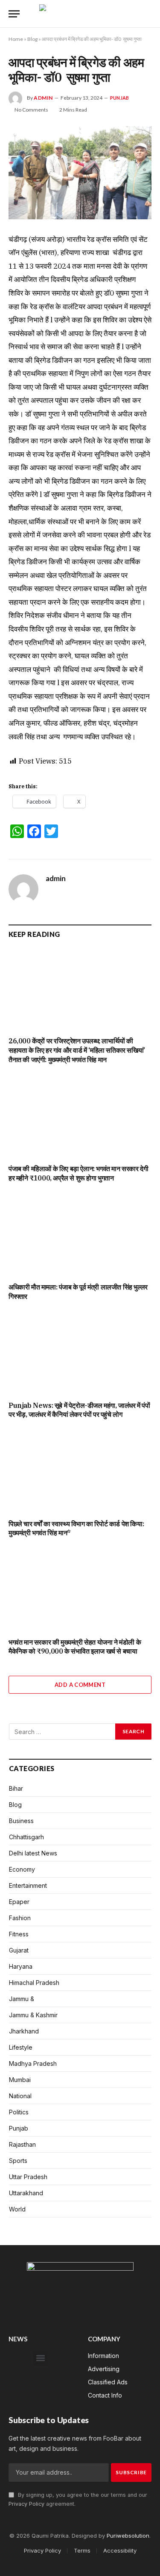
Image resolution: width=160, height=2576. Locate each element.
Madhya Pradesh (33, 2063)
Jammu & (22, 1999)
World (17, 2209)
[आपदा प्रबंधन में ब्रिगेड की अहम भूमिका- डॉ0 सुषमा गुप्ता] (80, 173)
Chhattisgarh (26, 1837)
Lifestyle (21, 2047)
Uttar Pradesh (28, 2177)
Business (21, 1821)
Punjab (119, 98)
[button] (40, 2358)
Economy (22, 1869)
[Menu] (14, 14)
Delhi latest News (33, 1853)
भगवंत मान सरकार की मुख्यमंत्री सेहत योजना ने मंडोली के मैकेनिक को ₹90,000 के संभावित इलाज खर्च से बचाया (75, 1647)
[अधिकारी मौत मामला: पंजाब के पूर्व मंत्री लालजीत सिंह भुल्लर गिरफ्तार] (80, 1235)
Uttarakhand (26, 2193)
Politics (19, 2112)
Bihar (16, 1788)
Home (16, 39)
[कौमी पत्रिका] (80, 14)
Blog (32, 39)
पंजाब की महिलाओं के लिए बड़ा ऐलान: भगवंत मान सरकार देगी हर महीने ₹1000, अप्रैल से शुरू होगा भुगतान (78, 1173)
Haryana (21, 1966)
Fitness (19, 1934)
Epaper (19, 1902)
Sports (18, 2161)
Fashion (20, 1918)
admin (43, 98)
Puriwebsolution (128, 2536)
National (20, 2096)
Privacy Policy (26, 2504)
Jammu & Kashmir (33, 2015)
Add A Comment (80, 1685)
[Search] (148, 14)
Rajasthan (22, 2144)
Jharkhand (24, 2031)
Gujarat (19, 1950)
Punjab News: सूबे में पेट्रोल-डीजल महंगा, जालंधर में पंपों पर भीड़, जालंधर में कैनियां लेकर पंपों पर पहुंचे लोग (79, 1410)
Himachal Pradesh (34, 1983)
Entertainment (28, 1885)
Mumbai (20, 2080)
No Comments (31, 110)
